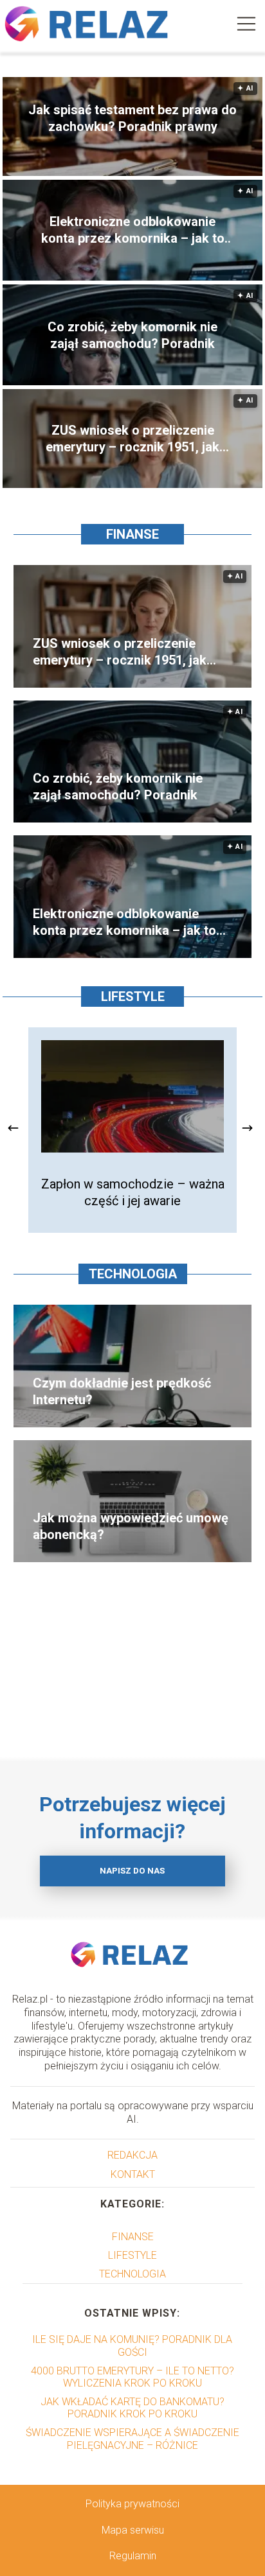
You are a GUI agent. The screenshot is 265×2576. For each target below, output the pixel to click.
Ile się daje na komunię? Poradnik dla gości (132, 2345)
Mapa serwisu (133, 2530)
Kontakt (133, 2174)
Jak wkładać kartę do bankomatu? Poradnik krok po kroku (132, 2408)
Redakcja (132, 2155)
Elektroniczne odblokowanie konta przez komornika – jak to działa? (133, 230)
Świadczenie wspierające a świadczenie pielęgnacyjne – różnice (132, 2439)
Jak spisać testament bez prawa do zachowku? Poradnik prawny (132, 118)
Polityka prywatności (132, 2504)
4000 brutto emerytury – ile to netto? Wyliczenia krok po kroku (132, 2377)
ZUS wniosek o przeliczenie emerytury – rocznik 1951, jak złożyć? (132, 439)
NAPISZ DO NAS (132, 1871)
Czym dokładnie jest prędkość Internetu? (122, 1391)
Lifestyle (133, 996)
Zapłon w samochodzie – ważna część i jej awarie (133, 1192)
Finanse (132, 534)
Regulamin (133, 2556)
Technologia (133, 1274)
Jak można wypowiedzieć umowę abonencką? (131, 1526)
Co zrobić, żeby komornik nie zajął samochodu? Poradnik (132, 335)
